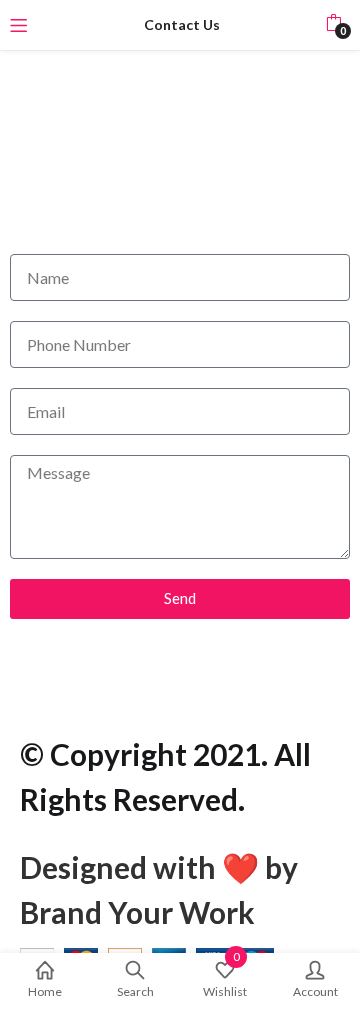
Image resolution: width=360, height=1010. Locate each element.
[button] (333, 25)
